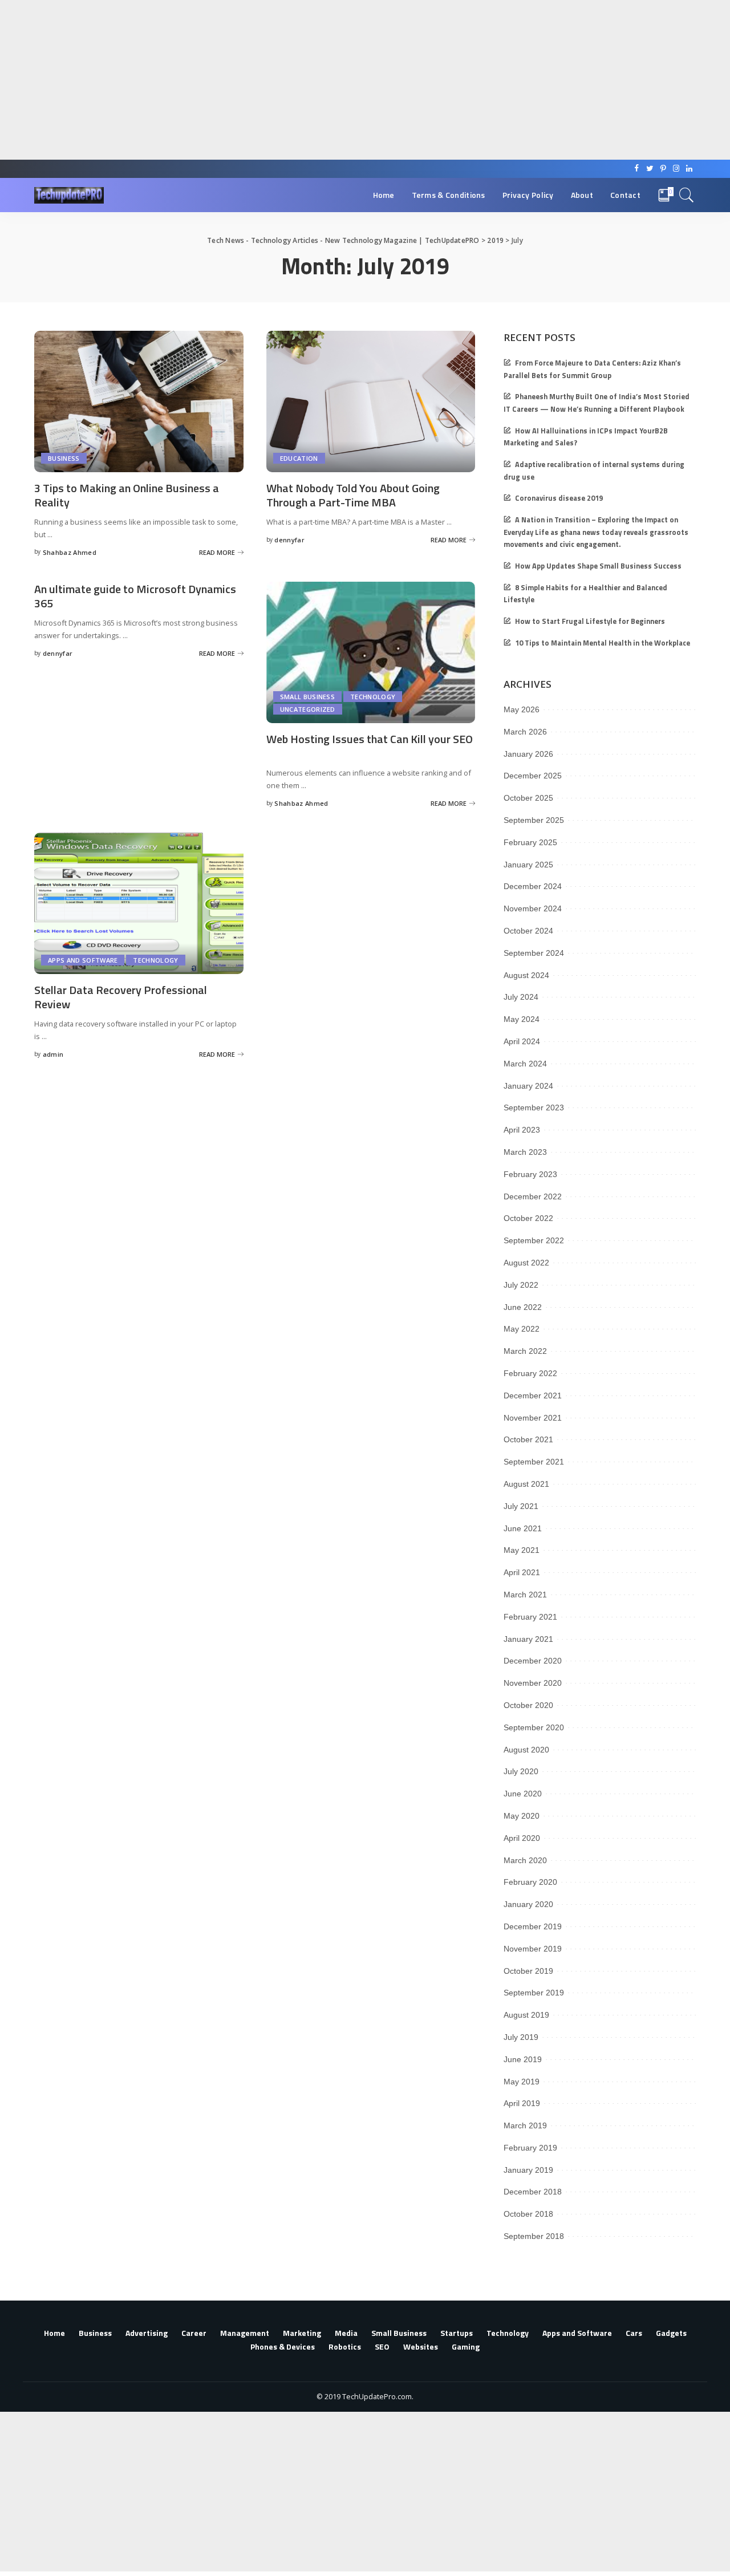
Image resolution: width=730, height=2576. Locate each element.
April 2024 (522, 1041)
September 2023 (534, 1108)
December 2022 (533, 1196)
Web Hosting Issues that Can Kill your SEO (370, 739)
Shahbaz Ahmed (70, 552)
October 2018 (528, 2214)
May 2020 (522, 1816)
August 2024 (526, 975)
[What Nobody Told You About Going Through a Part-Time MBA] (371, 401)
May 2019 (522, 2082)
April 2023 (522, 1130)
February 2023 (530, 1174)
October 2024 (528, 931)
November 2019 (533, 1949)
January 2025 (528, 865)
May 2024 (522, 1019)
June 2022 (523, 1307)
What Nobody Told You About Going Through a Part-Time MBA (353, 495)
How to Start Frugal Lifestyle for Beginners (590, 621)
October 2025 (528, 798)
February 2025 (530, 842)
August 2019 (526, 2015)
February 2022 (530, 1373)
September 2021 (534, 1462)
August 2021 (526, 1484)
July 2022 (521, 1285)
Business (64, 458)
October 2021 (528, 1439)
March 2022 (525, 1351)
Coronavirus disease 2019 (559, 498)
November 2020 (533, 1683)
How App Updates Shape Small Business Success (598, 566)
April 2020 (522, 1838)
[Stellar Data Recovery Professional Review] (139, 903)
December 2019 (533, 1926)
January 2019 (528, 2170)
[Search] (687, 195)
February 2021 (530, 1617)
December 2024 (533, 886)
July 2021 (521, 1506)
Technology (373, 697)
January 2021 (528, 1639)
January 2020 (528, 1904)
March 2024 (525, 1064)
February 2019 (530, 2148)
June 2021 (523, 1528)
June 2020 (523, 1794)
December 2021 (533, 1395)
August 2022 (526, 1263)
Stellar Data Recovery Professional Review (121, 997)
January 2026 (528, 754)
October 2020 (528, 1705)
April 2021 (522, 1572)
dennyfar (289, 540)
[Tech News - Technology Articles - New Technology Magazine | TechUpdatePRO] (69, 195)
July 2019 (521, 2037)
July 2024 (521, 997)
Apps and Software (83, 960)
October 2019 (528, 1971)
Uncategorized (308, 709)
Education (299, 458)
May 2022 (522, 1329)
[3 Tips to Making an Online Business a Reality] (139, 401)
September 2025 (534, 820)
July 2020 (521, 1771)
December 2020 (533, 1661)
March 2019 (525, 2125)
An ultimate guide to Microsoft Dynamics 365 (135, 596)
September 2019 (534, 1993)
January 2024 (528, 1086)
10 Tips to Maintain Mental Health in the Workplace (603, 643)
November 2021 (533, 1418)
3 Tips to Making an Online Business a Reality (127, 495)
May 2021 (522, 1550)
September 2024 (534, 953)
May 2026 (522, 709)
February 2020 (530, 1882)
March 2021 (525, 1595)
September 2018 (534, 2236)
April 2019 (522, 2103)
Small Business (308, 697)
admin (53, 1054)
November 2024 (533, 908)
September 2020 (534, 1727)
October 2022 (528, 1218)
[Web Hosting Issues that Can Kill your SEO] (371, 652)
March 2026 (525, 732)
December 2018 (533, 2192)
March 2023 (525, 1152)
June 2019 (523, 2059)
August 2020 (526, 1750)
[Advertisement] (342, 80)
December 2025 (533, 776)
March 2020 (525, 1860)
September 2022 (534, 1240)
